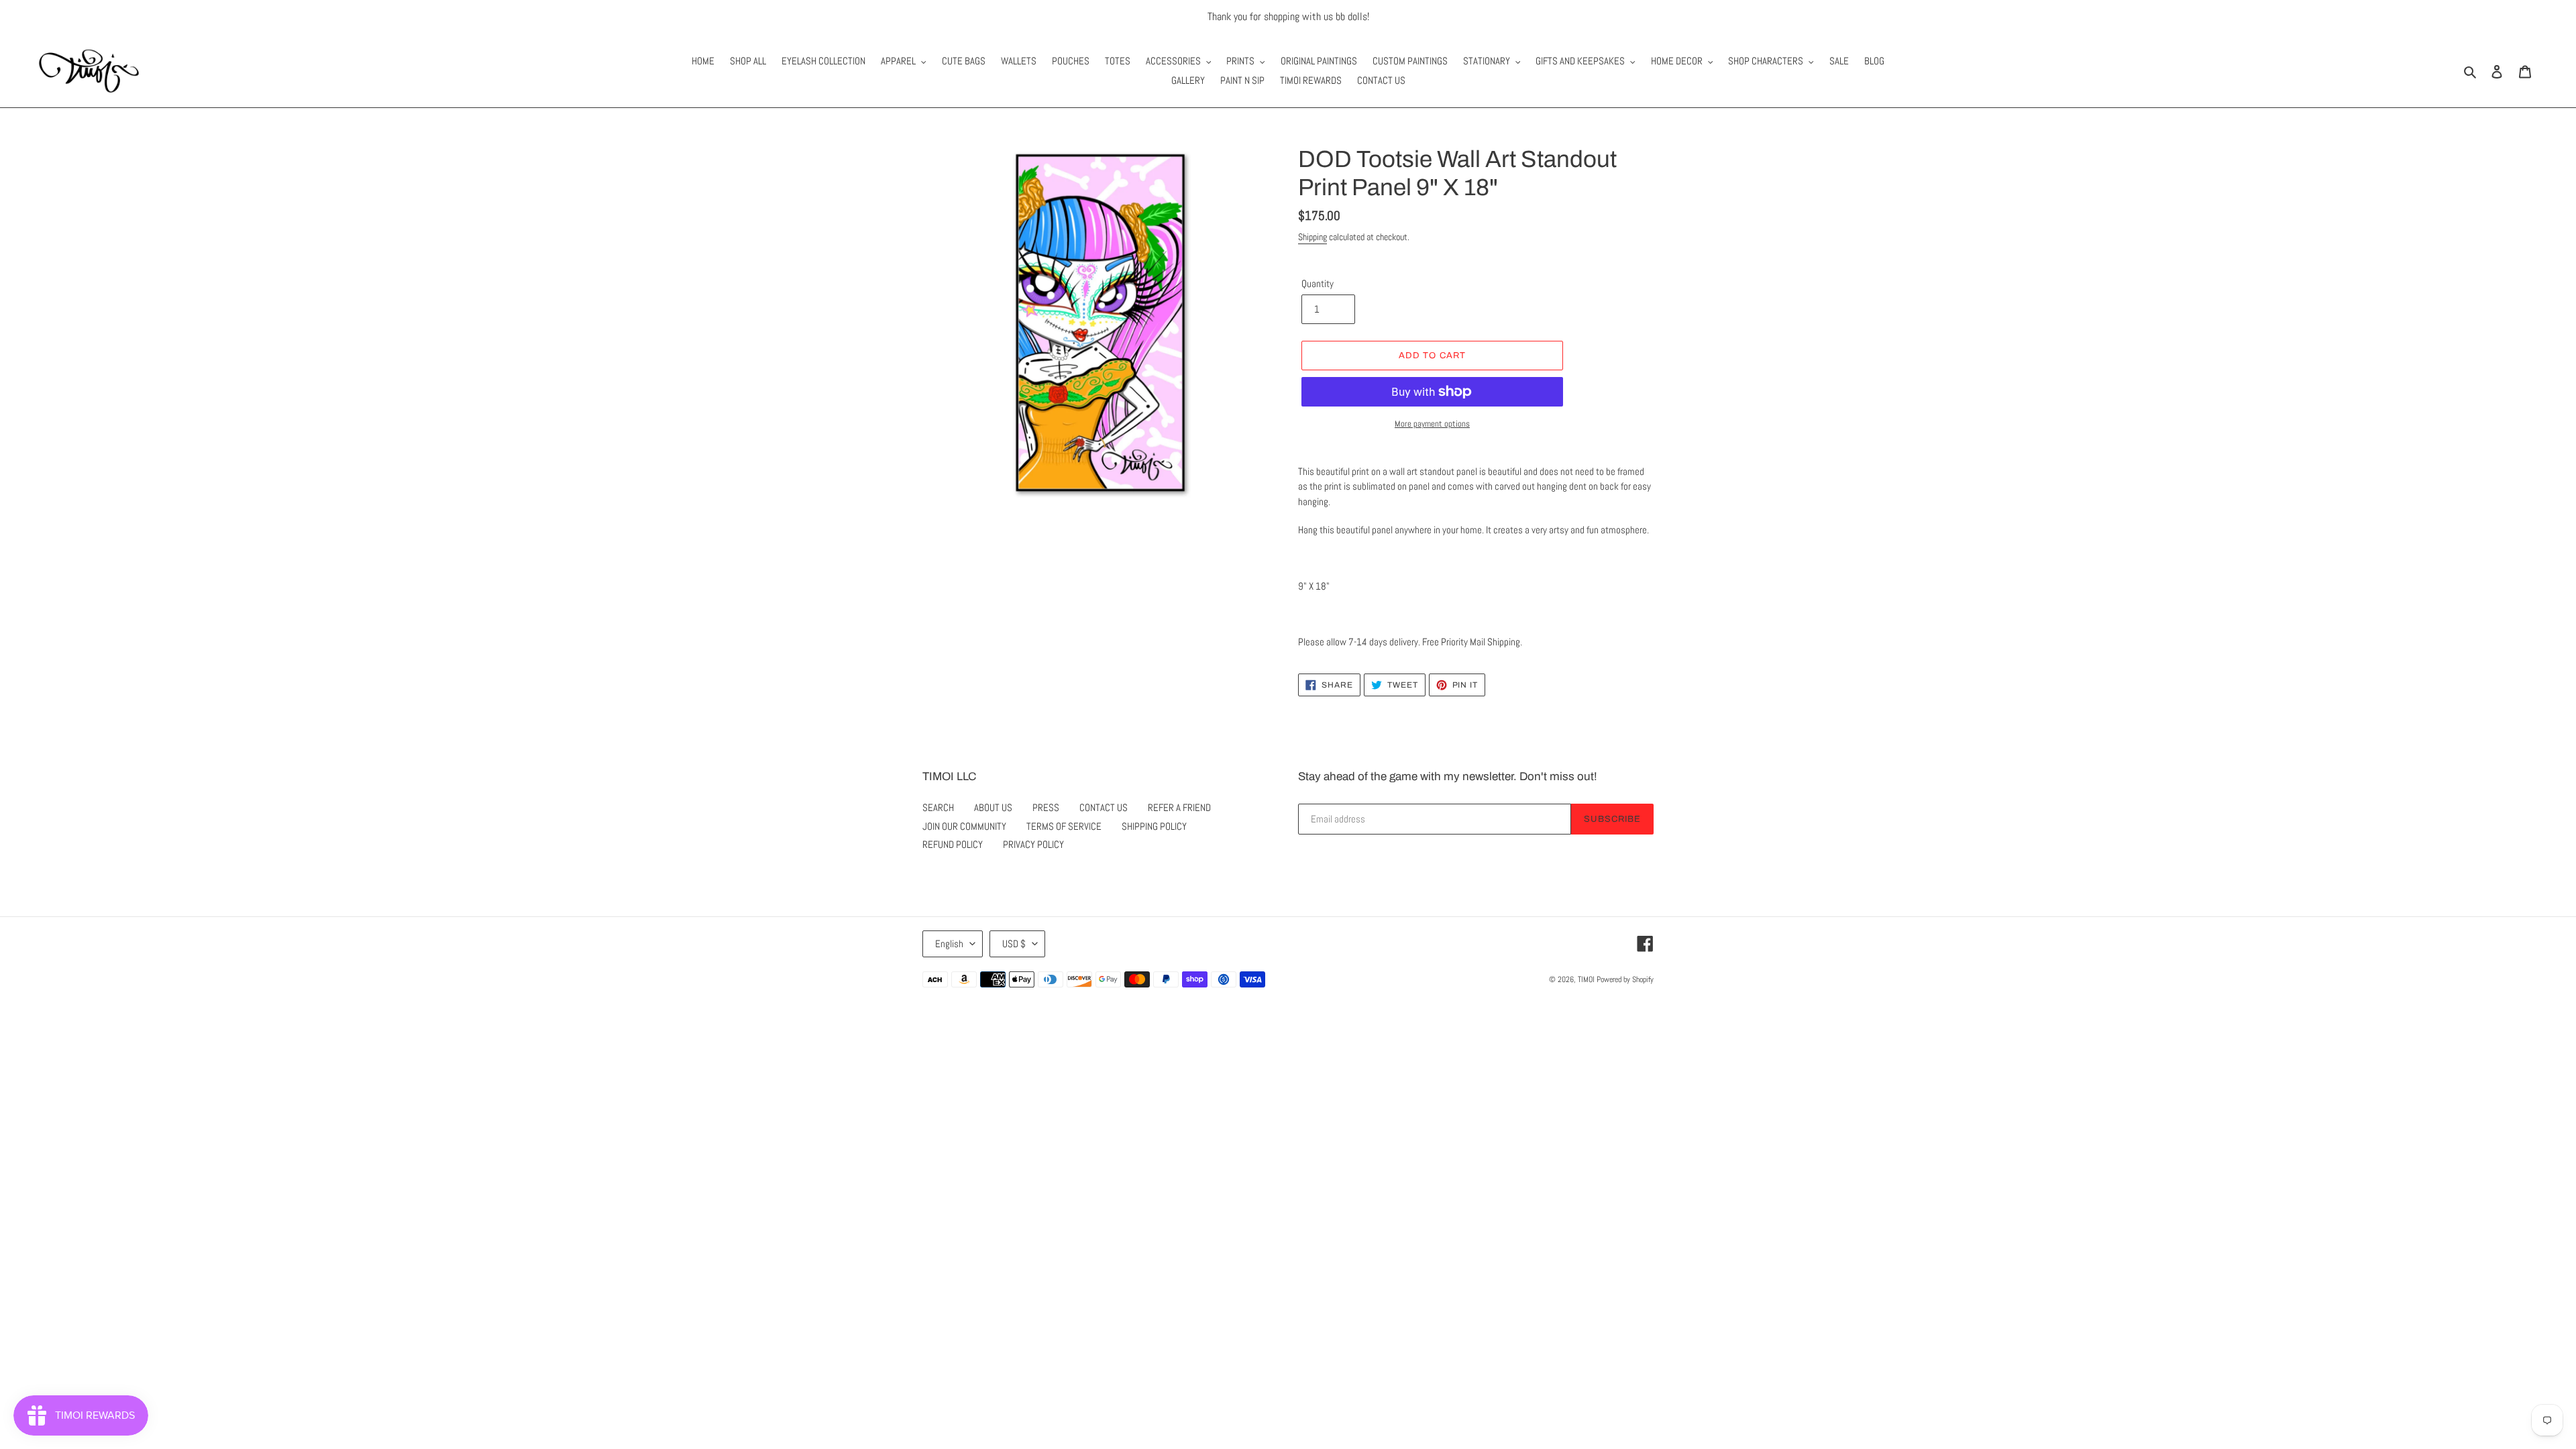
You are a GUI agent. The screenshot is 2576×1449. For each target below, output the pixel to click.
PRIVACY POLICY (1033, 844)
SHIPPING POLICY (1154, 826)
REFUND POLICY (953, 844)
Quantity (1318, 283)
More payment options (1432, 424)
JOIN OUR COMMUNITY (964, 826)
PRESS (1046, 807)
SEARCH (938, 807)
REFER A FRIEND (1179, 807)
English (949, 944)
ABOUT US (993, 807)
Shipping (1312, 237)
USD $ (1014, 944)
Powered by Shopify (1625, 979)
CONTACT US (1104, 807)
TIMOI (1586, 979)
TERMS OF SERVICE (1064, 826)
